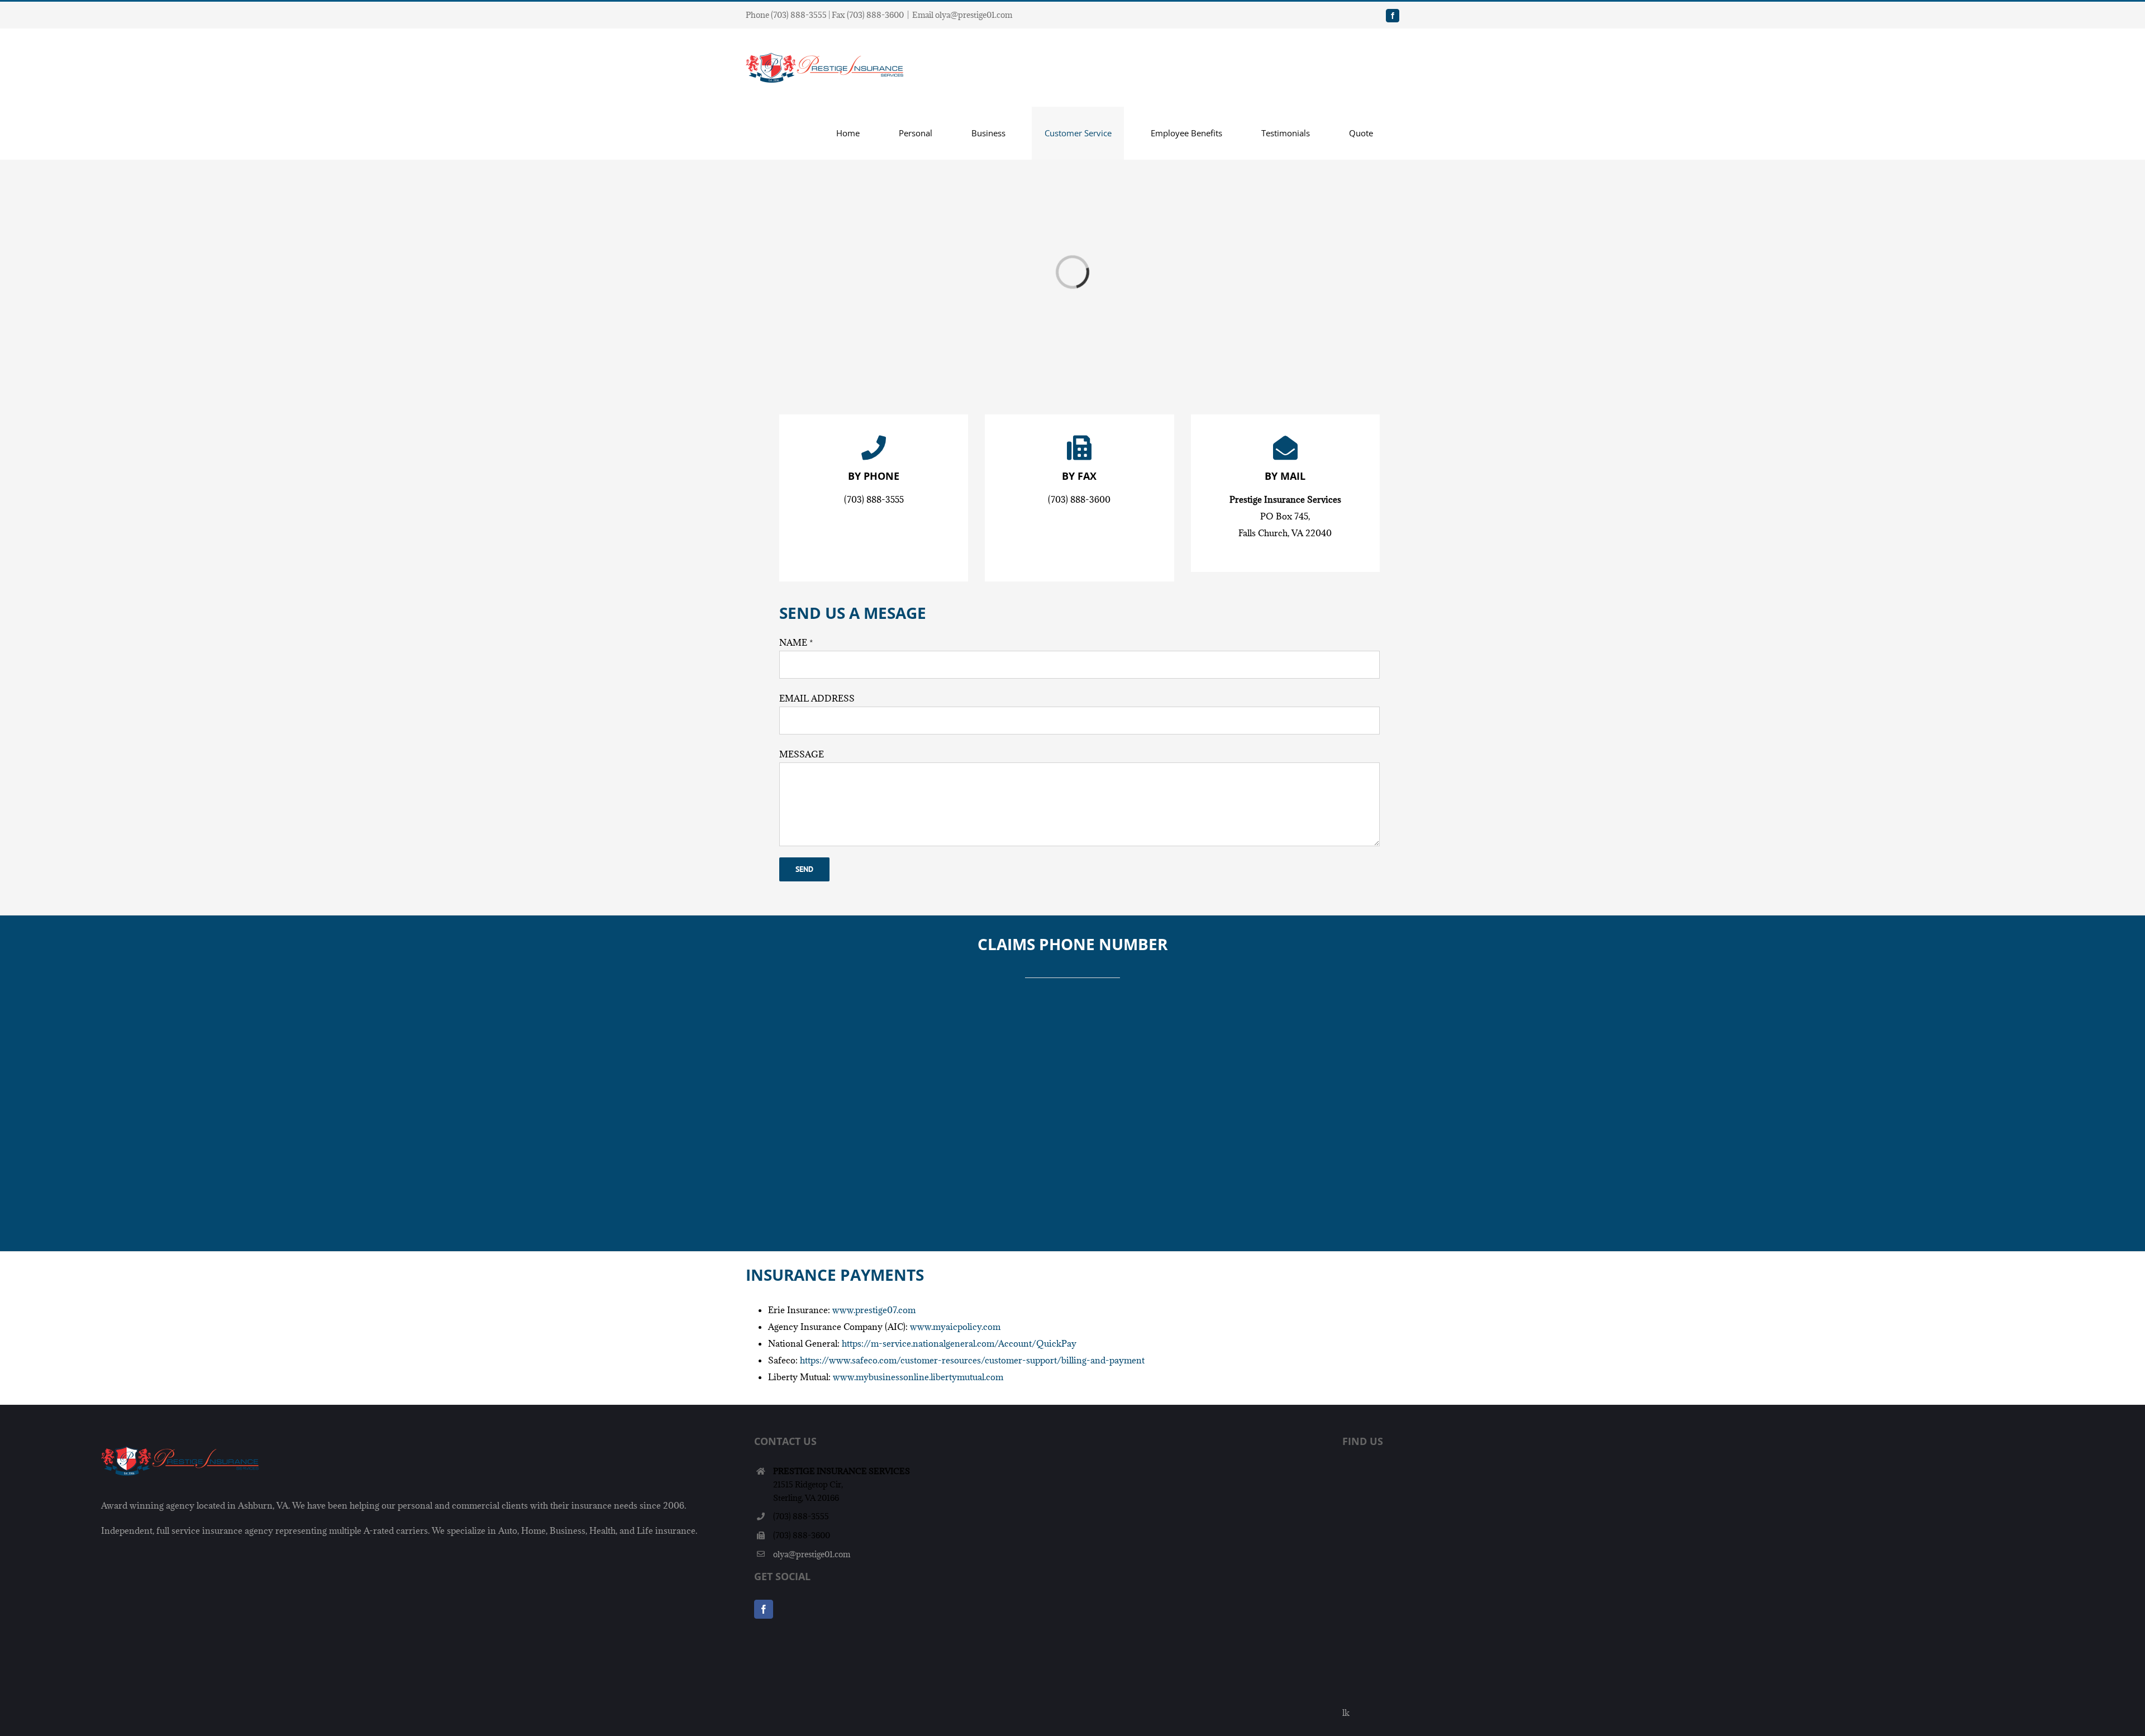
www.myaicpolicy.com (955, 1327)
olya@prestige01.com (812, 1554)
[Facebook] (764, 1609)
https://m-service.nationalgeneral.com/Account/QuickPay (959, 1343)
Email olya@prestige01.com (962, 15)
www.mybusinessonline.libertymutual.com (918, 1377)
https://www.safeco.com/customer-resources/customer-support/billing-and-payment (972, 1360)
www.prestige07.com (874, 1310)
